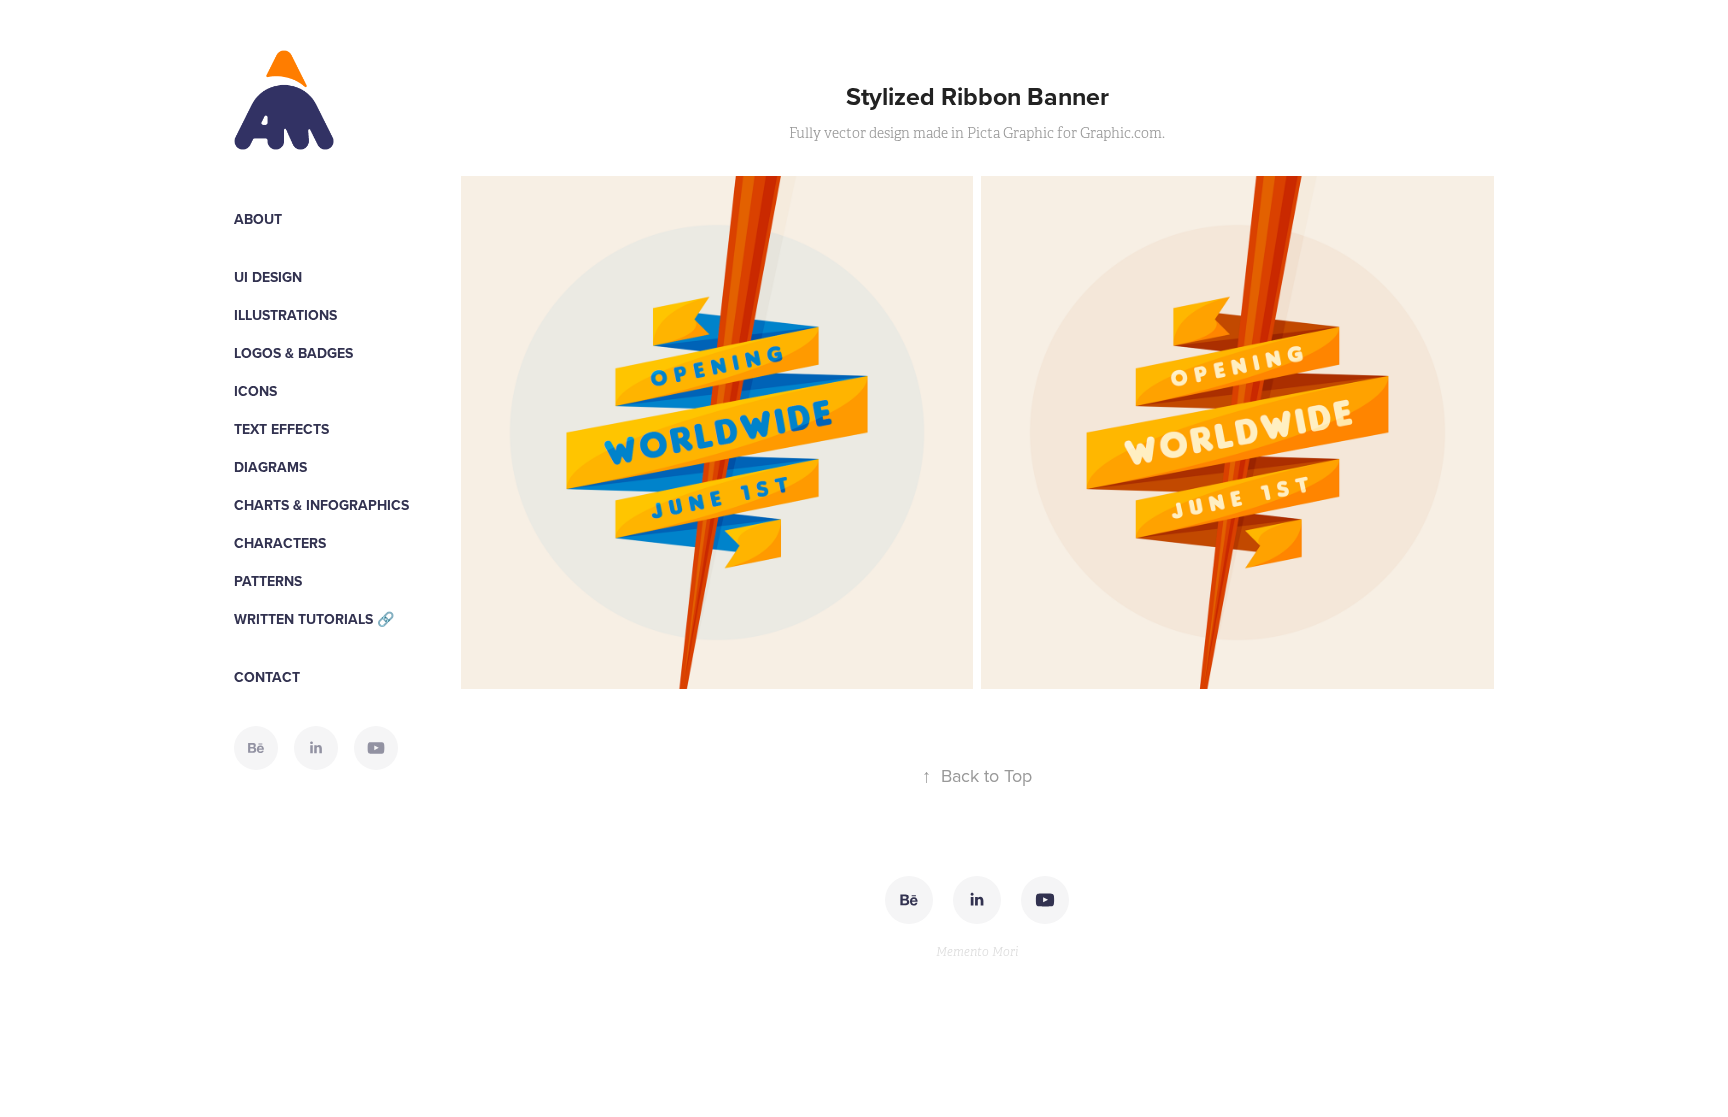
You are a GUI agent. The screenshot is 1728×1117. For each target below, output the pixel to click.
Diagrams (270, 467)
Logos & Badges (293, 353)
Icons (255, 391)
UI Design (268, 277)
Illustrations (285, 315)
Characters (280, 543)
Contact (267, 677)
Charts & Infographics (321, 505)
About (258, 219)
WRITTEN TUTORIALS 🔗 (314, 619)
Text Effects (281, 429)
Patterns (268, 581)
